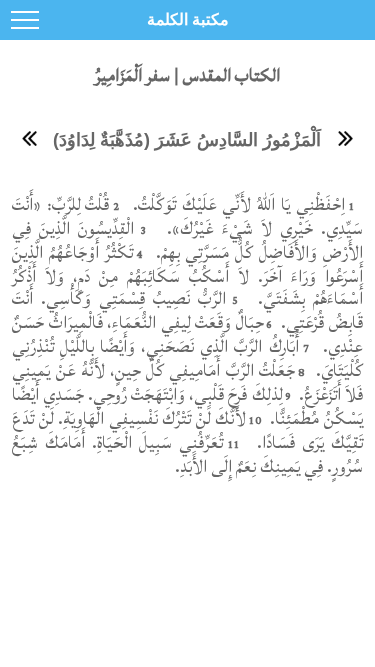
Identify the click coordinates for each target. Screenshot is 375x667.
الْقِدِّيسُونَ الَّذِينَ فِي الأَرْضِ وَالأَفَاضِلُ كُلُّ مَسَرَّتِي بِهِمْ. (187, 240)
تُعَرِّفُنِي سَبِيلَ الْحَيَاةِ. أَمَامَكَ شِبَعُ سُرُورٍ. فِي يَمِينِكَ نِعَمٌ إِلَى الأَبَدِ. (187, 454)
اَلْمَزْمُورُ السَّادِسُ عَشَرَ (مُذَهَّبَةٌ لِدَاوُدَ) (187, 140)
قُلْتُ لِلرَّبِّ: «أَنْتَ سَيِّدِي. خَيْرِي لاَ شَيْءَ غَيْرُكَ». (187, 216)
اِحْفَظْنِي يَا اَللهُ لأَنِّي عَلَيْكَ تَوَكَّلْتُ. (236, 204)
